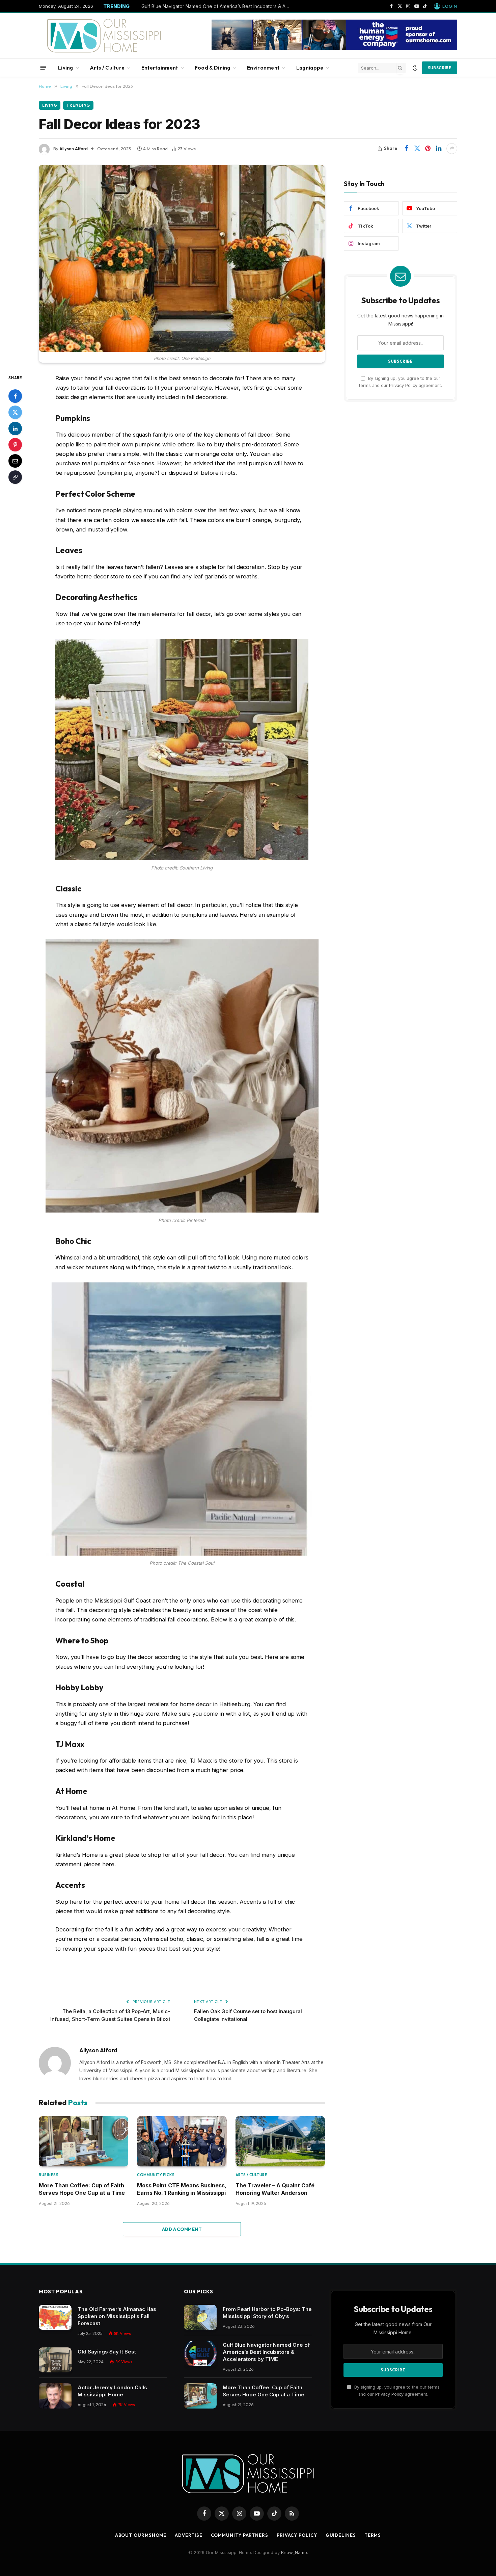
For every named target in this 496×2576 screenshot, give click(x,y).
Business (49, 2175)
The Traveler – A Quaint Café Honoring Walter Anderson (275, 2189)
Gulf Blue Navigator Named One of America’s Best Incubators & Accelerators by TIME (217, 6)
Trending (78, 105)
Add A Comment (182, 2229)
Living (66, 68)
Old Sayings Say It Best (107, 2352)
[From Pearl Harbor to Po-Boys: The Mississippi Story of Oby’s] (200, 2318)
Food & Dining (213, 68)
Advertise (188, 2535)
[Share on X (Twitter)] (417, 149)
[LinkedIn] (15, 428)
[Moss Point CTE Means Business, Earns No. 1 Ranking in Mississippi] (182, 2141)
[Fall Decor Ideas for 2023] (182, 258)
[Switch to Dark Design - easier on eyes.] (415, 68)
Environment (263, 68)
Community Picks (156, 2175)
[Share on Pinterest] (428, 149)
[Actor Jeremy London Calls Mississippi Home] (55, 2396)
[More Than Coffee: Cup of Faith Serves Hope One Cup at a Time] (84, 2141)
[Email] (15, 461)
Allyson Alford (74, 149)
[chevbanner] (334, 48)
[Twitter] (15, 412)
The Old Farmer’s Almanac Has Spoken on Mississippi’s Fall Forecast (117, 2316)
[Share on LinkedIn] (439, 149)
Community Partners (240, 2535)
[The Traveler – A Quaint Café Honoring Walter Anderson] (280, 2141)
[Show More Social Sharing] (452, 149)
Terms (373, 2535)
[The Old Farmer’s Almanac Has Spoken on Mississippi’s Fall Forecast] (55, 2318)
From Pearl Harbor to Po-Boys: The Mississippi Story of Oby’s (267, 2313)
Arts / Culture (107, 68)
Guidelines (341, 2535)
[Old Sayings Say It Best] (55, 2360)
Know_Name (294, 2552)
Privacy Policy (403, 385)
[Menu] (43, 68)
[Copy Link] (15, 477)
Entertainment (160, 68)
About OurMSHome (141, 2535)
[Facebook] (15, 396)
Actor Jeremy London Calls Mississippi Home (112, 2391)
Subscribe (440, 68)
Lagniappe (310, 68)
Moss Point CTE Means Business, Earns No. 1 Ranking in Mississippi (182, 2189)
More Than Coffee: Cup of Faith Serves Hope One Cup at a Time (82, 2189)
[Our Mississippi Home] (104, 36)
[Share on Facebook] (406, 149)
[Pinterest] (15, 444)
